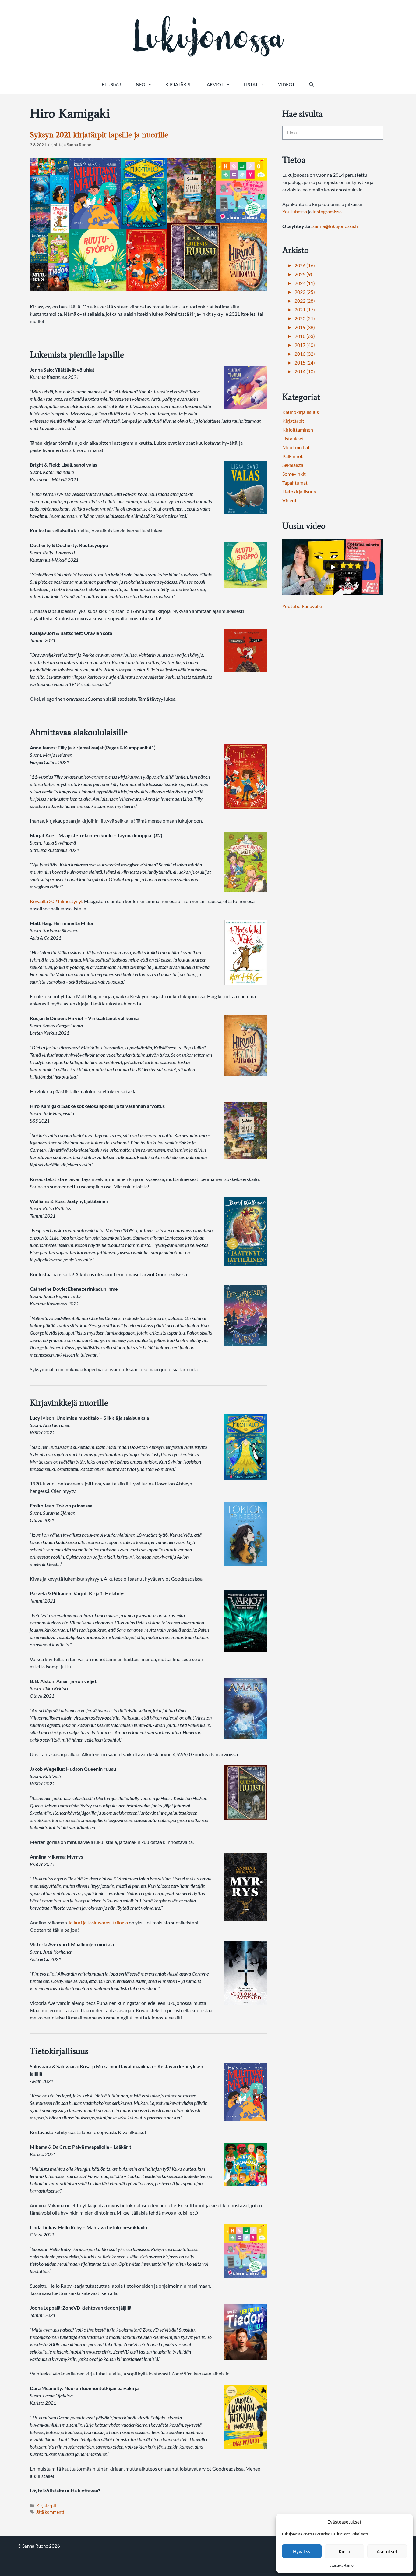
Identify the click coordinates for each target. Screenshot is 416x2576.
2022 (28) (305, 301)
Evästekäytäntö (341, 2565)
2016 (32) (305, 354)
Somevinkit (294, 474)
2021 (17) (305, 310)
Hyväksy (302, 2551)
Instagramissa (327, 211)
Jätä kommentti (51, 2512)
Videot (286, 84)
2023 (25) (305, 292)
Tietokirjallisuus (299, 491)
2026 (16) (305, 265)
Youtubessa (295, 211)
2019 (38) (305, 327)
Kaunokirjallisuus (301, 412)
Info (140, 84)
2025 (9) (303, 274)
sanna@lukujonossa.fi (335, 226)
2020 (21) (305, 318)
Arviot (215, 84)
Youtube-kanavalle (302, 606)
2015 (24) (305, 363)
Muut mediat (296, 447)
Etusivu (111, 84)
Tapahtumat (295, 483)
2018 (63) (305, 336)
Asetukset (387, 2551)
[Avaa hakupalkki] (311, 84)
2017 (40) (305, 345)
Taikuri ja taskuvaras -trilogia (98, 1922)
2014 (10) (305, 371)
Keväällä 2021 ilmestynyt (56, 901)
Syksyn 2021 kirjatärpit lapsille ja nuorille (99, 135)
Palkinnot (293, 456)
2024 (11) (305, 283)
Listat (251, 84)
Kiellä (344, 2551)
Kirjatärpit (179, 84)
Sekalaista (293, 465)
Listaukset (293, 438)
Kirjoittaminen (298, 430)
